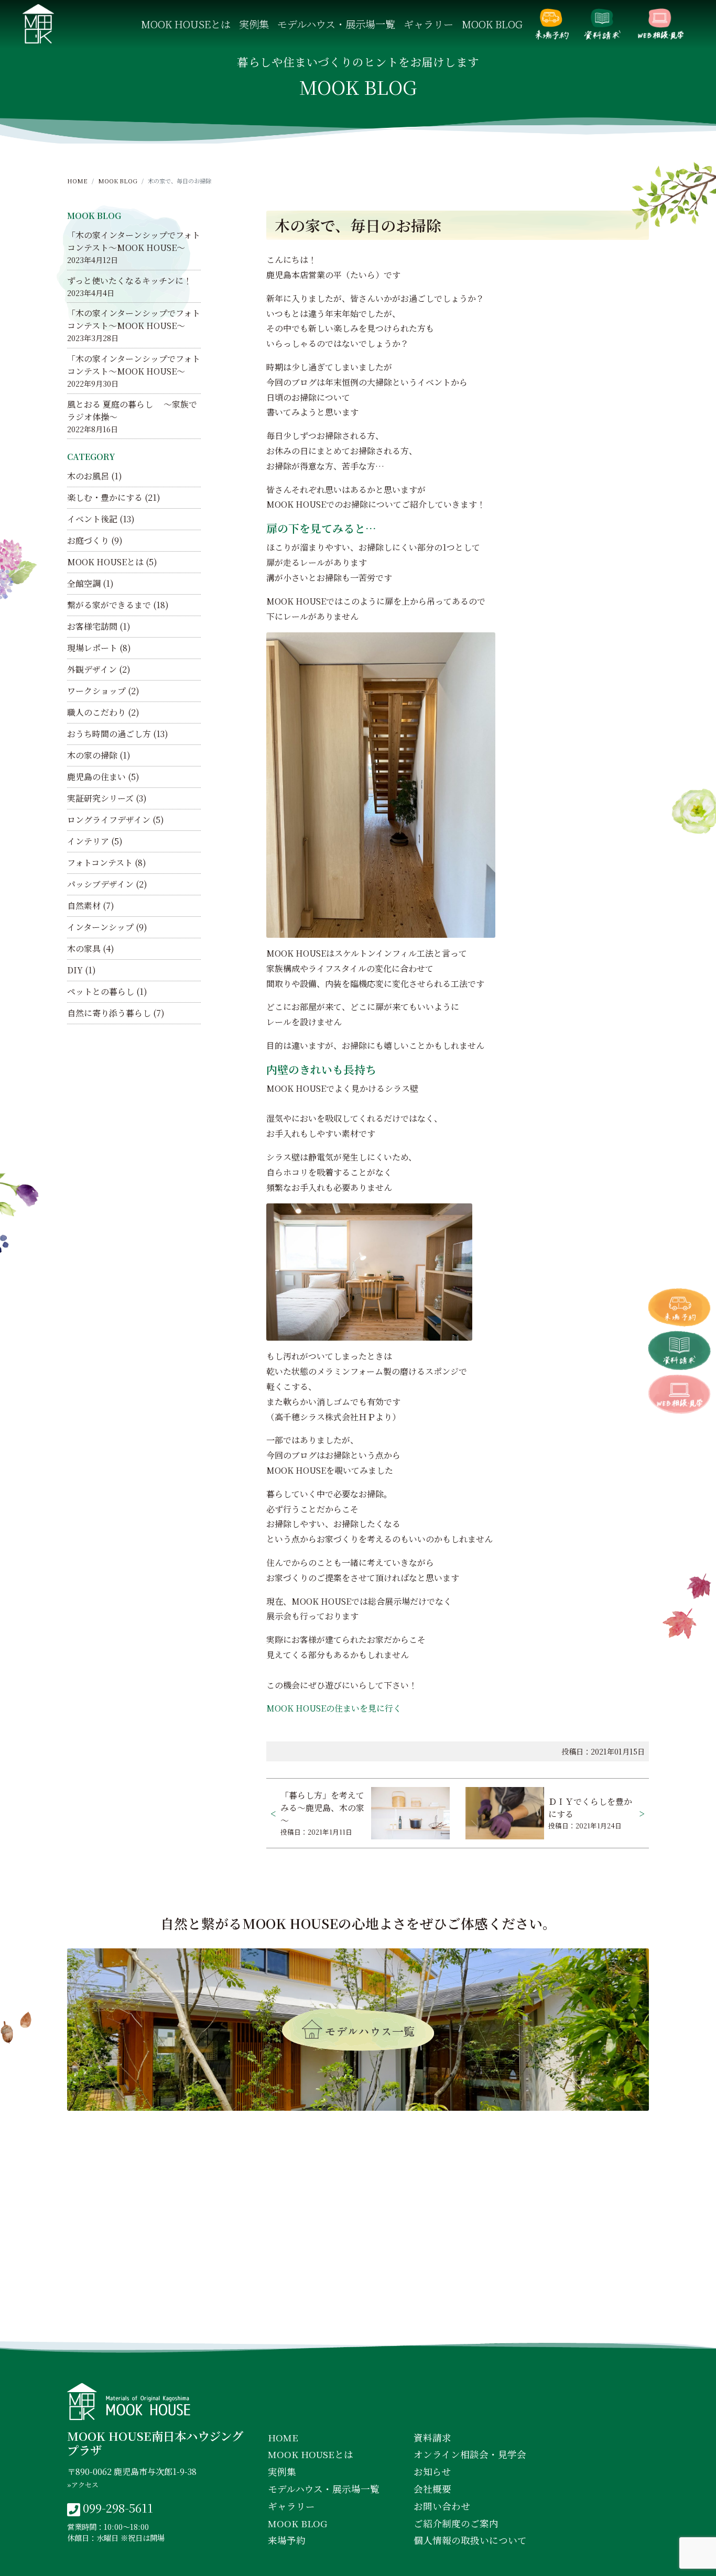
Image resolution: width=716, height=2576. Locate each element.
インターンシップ (100, 927)
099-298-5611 (118, 2507)
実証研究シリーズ (100, 798)
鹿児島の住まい (96, 777)
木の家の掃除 (92, 755)
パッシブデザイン (100, 884)
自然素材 (84, 906)
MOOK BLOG (492, 24)
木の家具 (84, 949)
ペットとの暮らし (101, 991)
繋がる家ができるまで (109, 605)
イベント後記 (92, 519)
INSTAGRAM (360, 2323)
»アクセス (83, 2485)
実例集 (254, 24)
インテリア (88, 841)
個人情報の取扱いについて (470, 2540)
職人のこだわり (96, 712)
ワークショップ (96, 691)
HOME (77, 181)
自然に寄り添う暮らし (109, 1013)
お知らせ (432, 2471)
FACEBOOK (270, 2323)
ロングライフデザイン (109, 820)
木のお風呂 (88, 476)
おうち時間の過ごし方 (109, 734)
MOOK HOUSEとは (186, 24)
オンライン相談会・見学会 (660, 24)
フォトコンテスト (100, 863)
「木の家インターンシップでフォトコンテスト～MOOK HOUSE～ (134, 241)
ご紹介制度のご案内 (456, 2523)
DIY (75, 970)
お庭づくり (88, 540)
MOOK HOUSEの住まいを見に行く (334, 1708)
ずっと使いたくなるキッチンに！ (129, 281)
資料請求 (602, 24)
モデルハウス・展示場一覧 (336, 24)
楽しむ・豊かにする (105, 497)
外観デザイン (92, 669)
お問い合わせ (442, 2506)
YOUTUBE (448, 2323)
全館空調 (84, 583)
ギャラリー (428, 24)
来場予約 (552, 24)
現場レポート (92, 648)
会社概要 (432, 2489)
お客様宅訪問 (92, 626)
